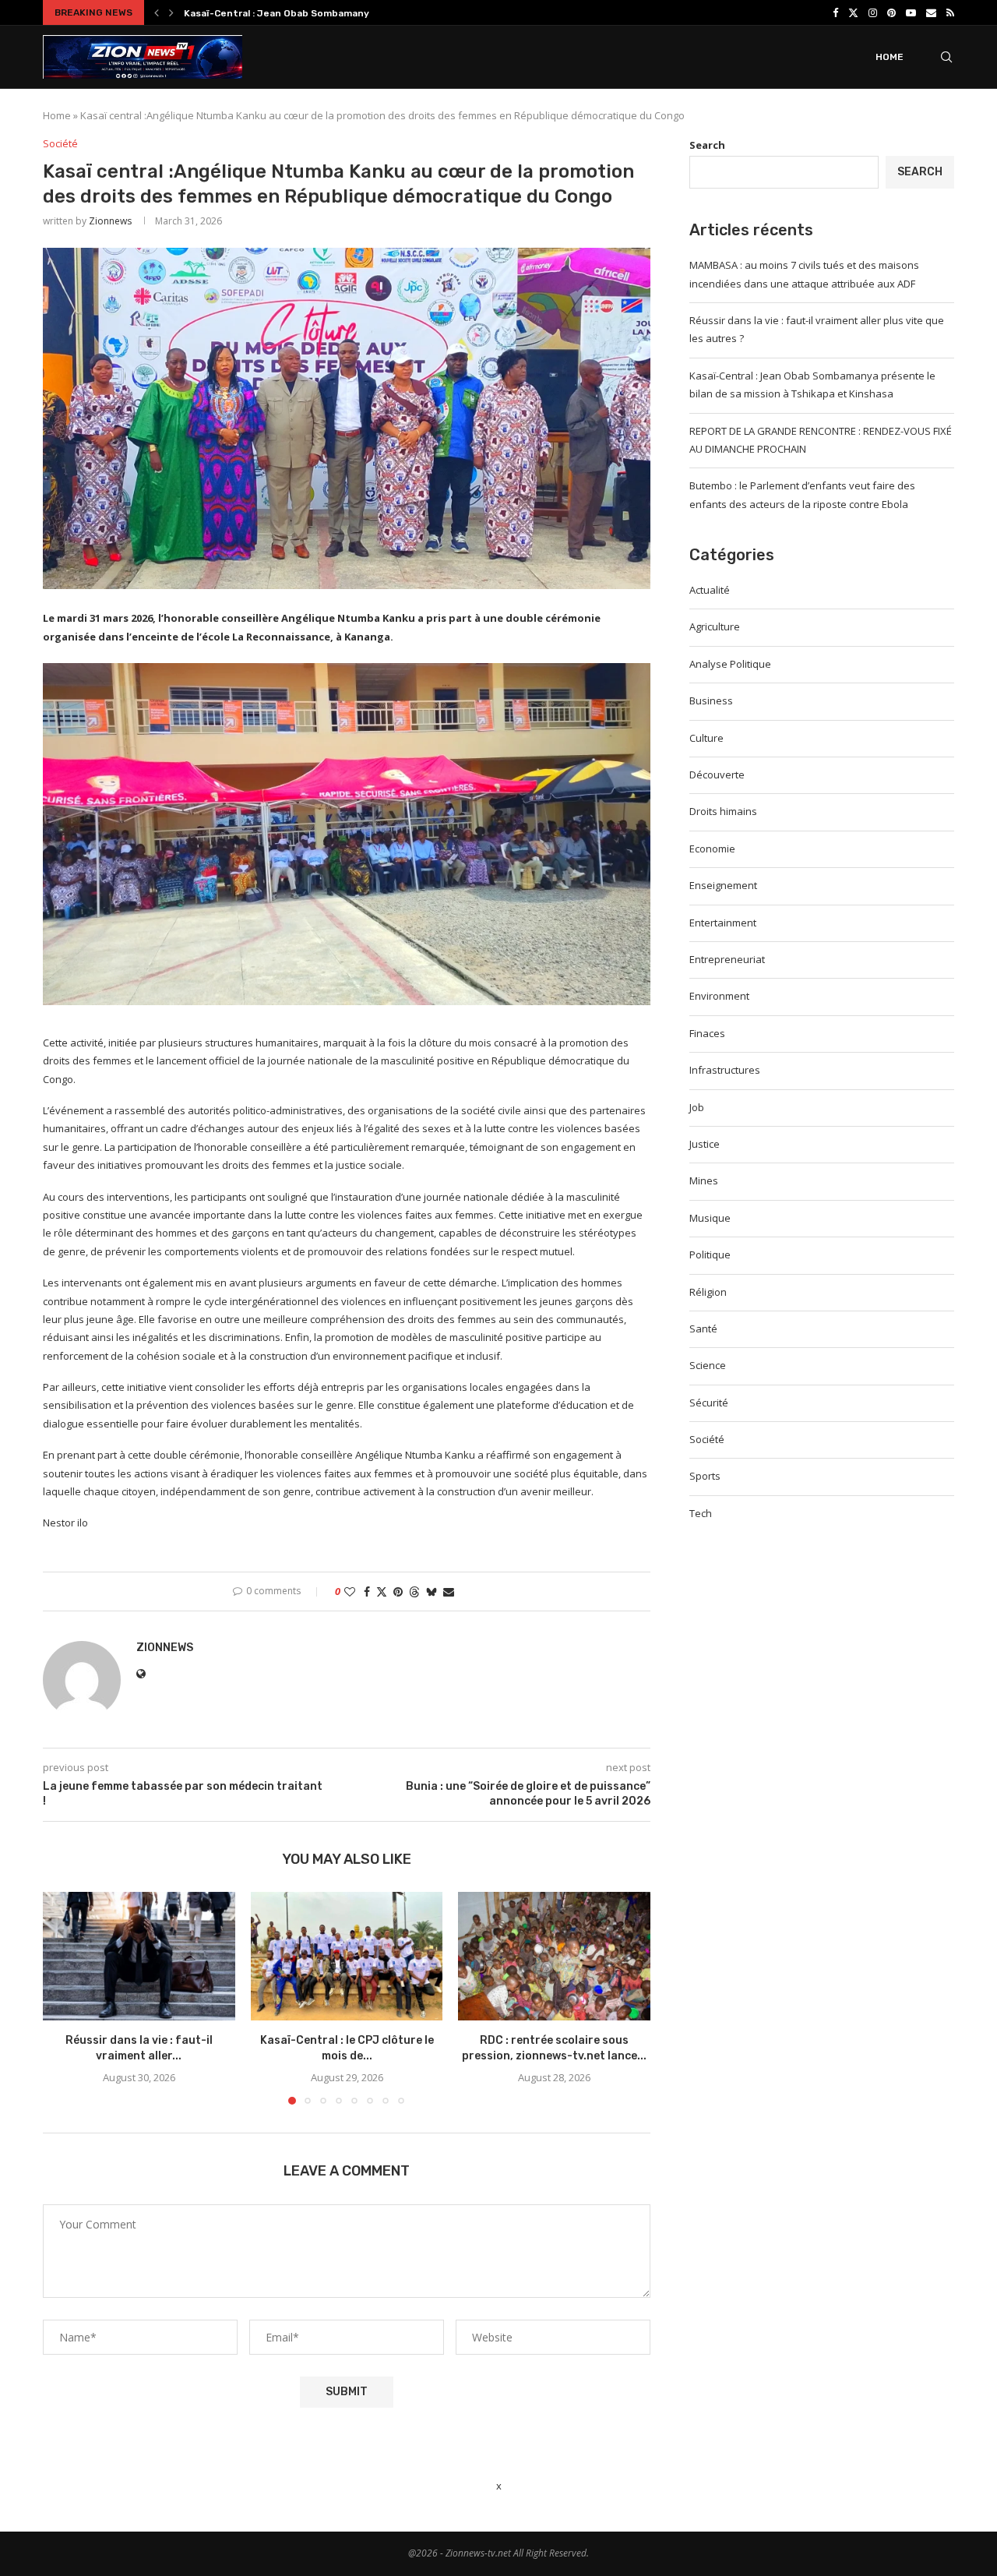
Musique (710, 1218)
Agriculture (715, 626)
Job (697, 1107)
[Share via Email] (449, 1591)
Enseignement (723, 885)
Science (708, 1365)
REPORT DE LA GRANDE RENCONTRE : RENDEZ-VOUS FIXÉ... (322, 13)
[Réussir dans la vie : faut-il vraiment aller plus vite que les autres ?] (139, 1956)
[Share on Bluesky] (432, 1591)
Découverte (717, 775)
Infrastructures (725, 1070)
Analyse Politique (730, 664)
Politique (710, 1254)
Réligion (708, 1292)
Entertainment (723, 923)
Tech (701, 1513)
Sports (705, 1476)
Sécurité (709, 1403)
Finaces (707, 1033)
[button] (157, 12)
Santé (703, 1329)
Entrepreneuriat (727, 959)
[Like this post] (350, 1591)
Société (707, 1439)
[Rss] (950, 12)
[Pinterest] (891, 12)
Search (707, 145)
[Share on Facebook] (367, 1591)
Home (890, 57)
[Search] (946, 57)
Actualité (710, 590)
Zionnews (110, 221)
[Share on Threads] (414, 1591)
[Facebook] (835, 12)
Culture (706, 738)
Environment (719, 996)
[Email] (931, 12)
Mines (704, 1180)
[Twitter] (853, 12)
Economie (712, 849)
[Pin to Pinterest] (398, 1591)
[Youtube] (911, 12)
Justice (705, 1144)
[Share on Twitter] (382, 1591)
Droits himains (723, 811)
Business (711, 700)
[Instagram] (873, 12)
